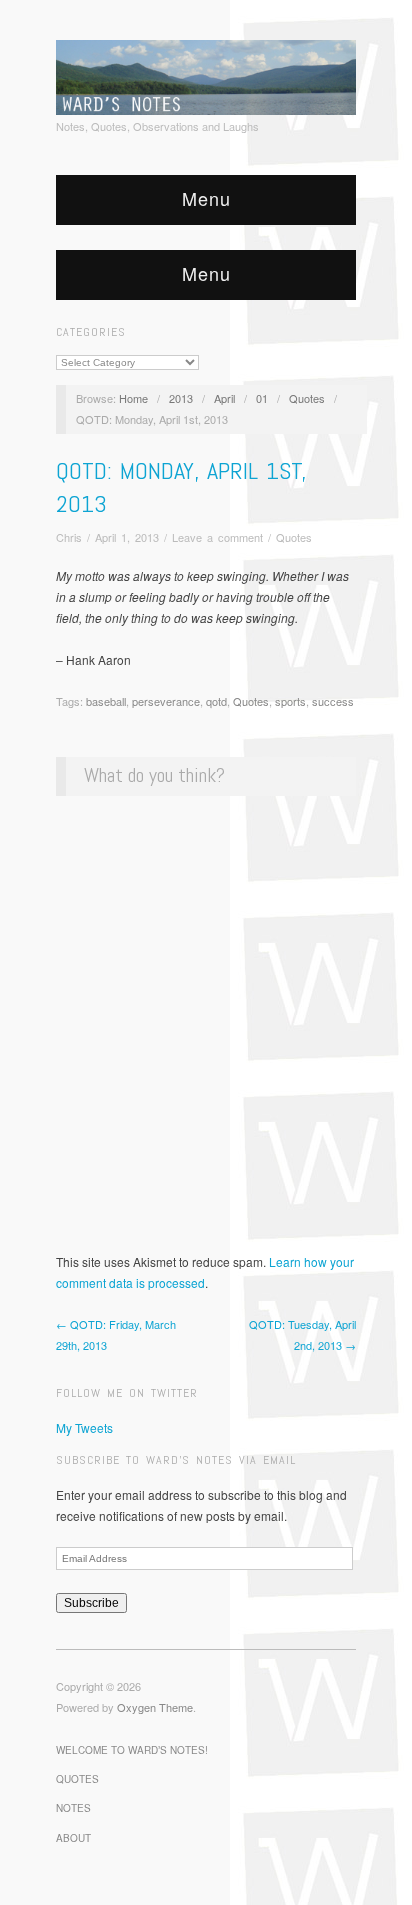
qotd (216, 701)
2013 (181, 398)
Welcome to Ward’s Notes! (132, 1750)
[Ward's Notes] (206, 75)
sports (290, 701)
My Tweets (84, 1427)
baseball (106, 701)
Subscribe (91, 1603)
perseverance (166, 701)
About (73, 1838)
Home (133, 398)
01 (262, 398)
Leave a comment (217, 537)
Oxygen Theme (155, 1707)
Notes (73, 1808)
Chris (69, 537)
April (224, 398)
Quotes (307, 398)
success (333, 701)
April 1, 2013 (127, 537)
